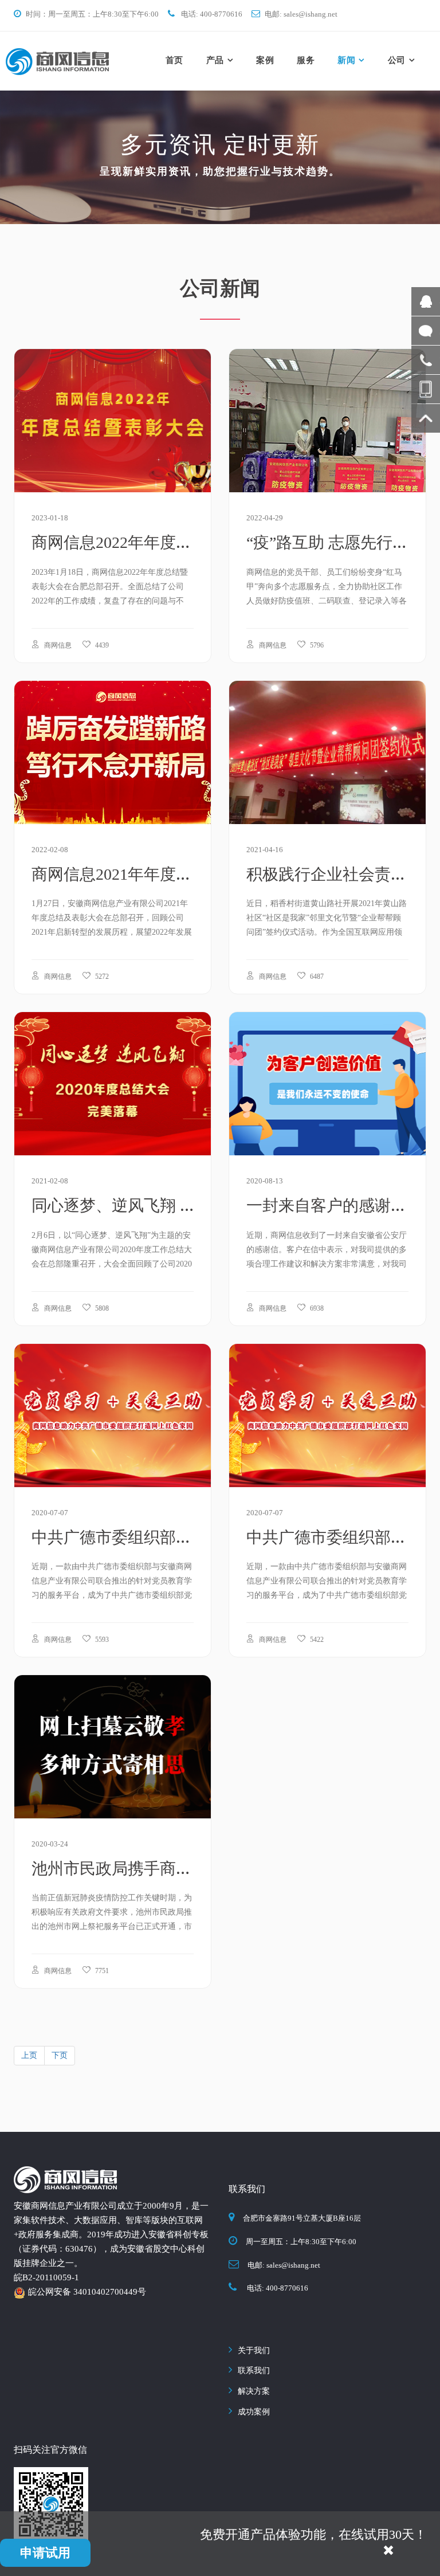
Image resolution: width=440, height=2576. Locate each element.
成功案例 (254, 2412)
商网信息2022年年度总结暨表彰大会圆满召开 (192, 542)
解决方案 (254, 2391)
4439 (101, 645)
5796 (316, 645)
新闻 (346, 60)
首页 (174, 60)
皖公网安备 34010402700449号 (87, 2292)
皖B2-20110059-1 (46, 2277)
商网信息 (57, 645)
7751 (101, 1971)
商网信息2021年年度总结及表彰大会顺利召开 (192, 874)
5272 (101, 977)
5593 (101, 1640)
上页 (29, 2055)
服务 (306, 60)
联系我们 (254, 2371)
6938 (316, 1308)
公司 (397, 60)
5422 (316, 1640)
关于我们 (254, 2350)
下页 (60, 2055)
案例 (265, 60)
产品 (215, 60)
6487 (316, 977)
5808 (101, 1308)
